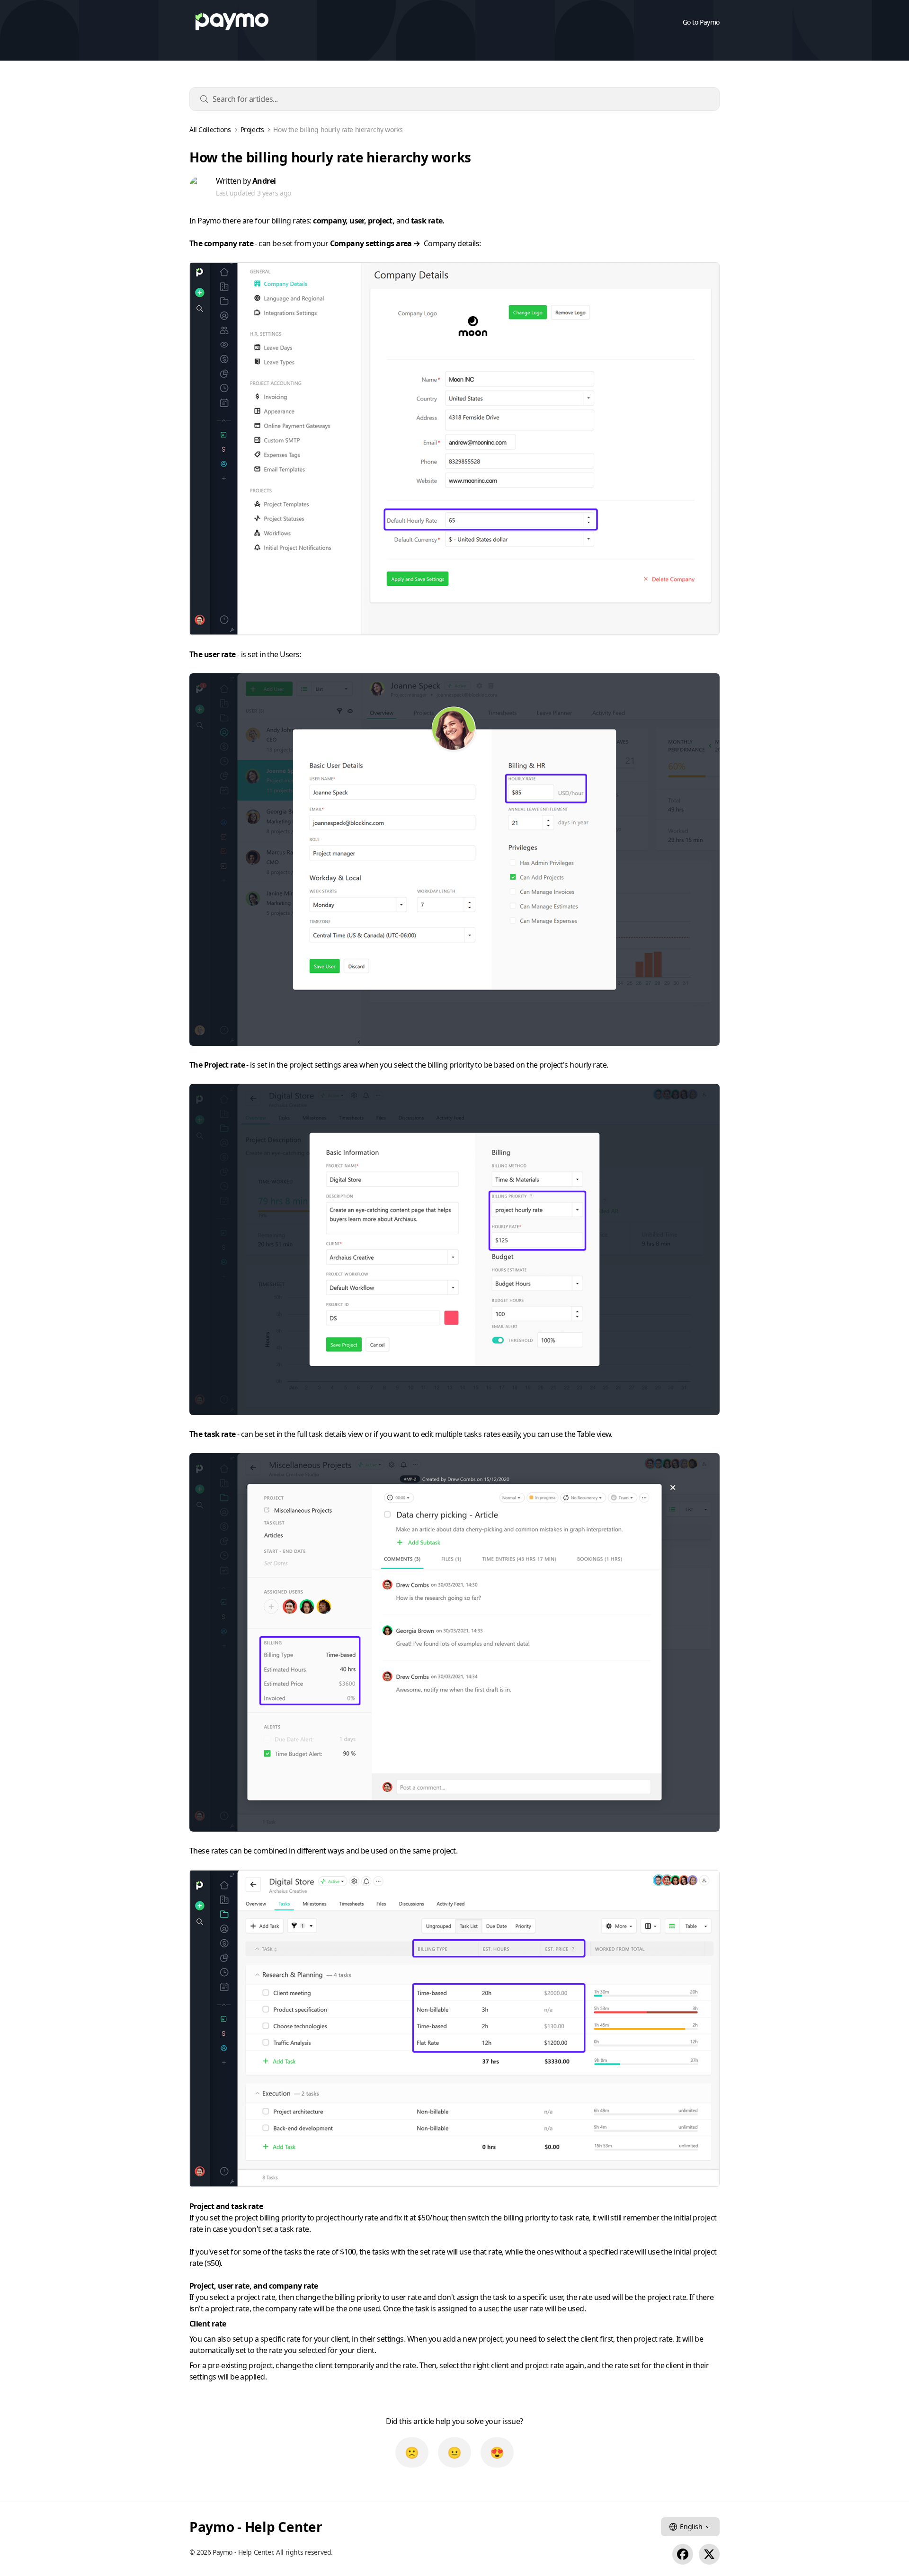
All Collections (210, 130)
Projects (252, 130)
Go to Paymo (701, 22)
